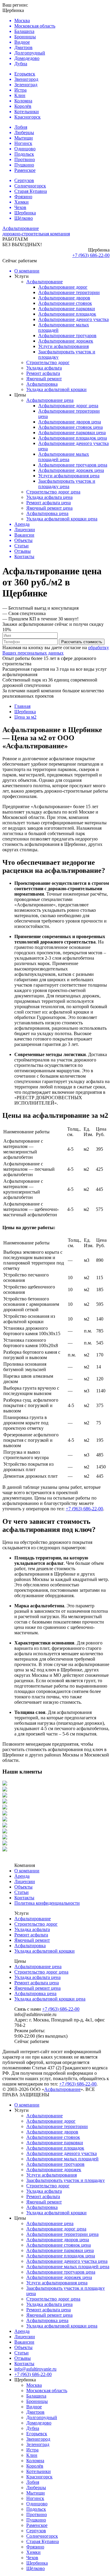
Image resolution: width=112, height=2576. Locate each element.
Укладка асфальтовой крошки (56, 389)
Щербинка (37, 2563)
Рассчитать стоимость (82, 642)
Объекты (23, 1887)
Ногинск (35, 2498)
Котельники (39, 2471)
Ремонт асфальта (43, 373)
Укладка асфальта (44, 368)
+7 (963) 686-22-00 (91, 255)
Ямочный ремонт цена (49, 508)
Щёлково (36, 2568)
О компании (27, 1871)
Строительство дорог (48, 362)
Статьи (22, 1892)
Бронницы (37, 2401)
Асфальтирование (45, 282)
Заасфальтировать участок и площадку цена (67, 484)
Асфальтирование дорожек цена (71, 470)
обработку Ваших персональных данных (56, 650)
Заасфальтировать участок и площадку (66, 2180)
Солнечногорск (42, 2536)
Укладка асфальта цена (49, 497)
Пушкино (36, 2520)
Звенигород (38, 2439)
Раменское (37, 2525)
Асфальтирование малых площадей (62, 2159)
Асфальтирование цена (50, 400)
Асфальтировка (42, 384)
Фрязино (35, 2547)
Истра (32, 2450)
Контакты (24, 1898)
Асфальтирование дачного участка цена (67, 2261)
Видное (34, 2407)
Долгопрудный (42, 2417)
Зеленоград (38, 2444)
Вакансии (24, 2342)
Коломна (35, 2461)
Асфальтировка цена (47, 513)
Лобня (33, 2482)
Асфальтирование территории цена (62, 2234)
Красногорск (39, 2477)
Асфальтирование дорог (63, 287)
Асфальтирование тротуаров (67, 336)
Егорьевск (37, 2434)
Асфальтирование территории (69, 292)
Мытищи (36, 2493)
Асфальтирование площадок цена (73, 438)
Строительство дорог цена (53, 492)
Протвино (37, 2514)
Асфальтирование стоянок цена (70, 427)
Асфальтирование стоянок (65, 303)
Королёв (35, 2466)
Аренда (22, 1876)
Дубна (33, 2428)
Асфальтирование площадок (67, 314)
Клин (32, 2455)
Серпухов (36, 2531)
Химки (33, 2552)
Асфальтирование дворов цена (70, 422)
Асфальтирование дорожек (66, 341)
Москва (34, 2385)
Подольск (36, 2509)
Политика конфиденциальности (47, 1903)
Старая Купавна (43, 2541)
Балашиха (36, 2396)
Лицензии (25, 1881)
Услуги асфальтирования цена (69, 476)
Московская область (47, 2391)
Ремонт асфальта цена (49, 503)
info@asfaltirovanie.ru (35, 2369)
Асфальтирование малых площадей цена (64, 457)
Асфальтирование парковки (67, 309)
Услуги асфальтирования (63, 346)
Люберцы (36, 2488)
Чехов (32, 2558)
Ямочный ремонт (44, 379)
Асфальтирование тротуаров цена (73, 465)
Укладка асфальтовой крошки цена (62, 519)
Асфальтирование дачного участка (73, 319)
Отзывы (23, 2358)
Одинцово (37, 2504)
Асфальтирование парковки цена (72, 433)
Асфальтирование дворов (64, 298)
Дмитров (35, 2412)
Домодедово (39, 2423)
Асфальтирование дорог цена (68, 406)
